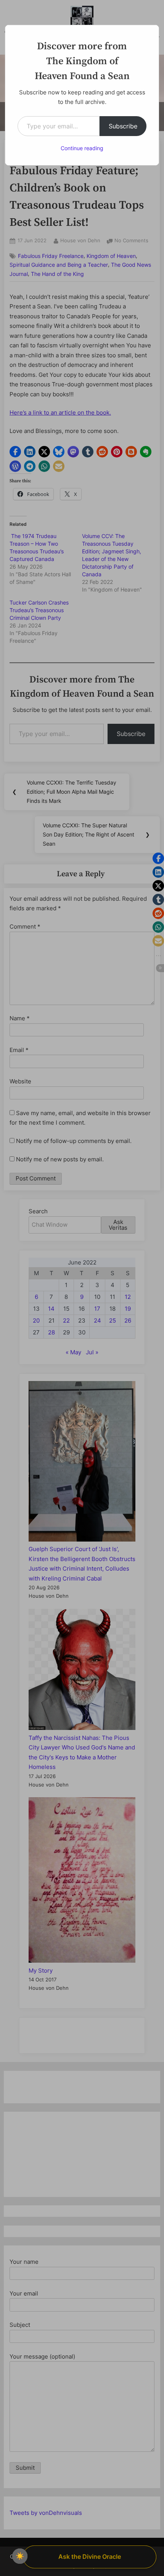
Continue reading (82, 148)
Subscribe (123, 126)
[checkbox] (20, 2556)
